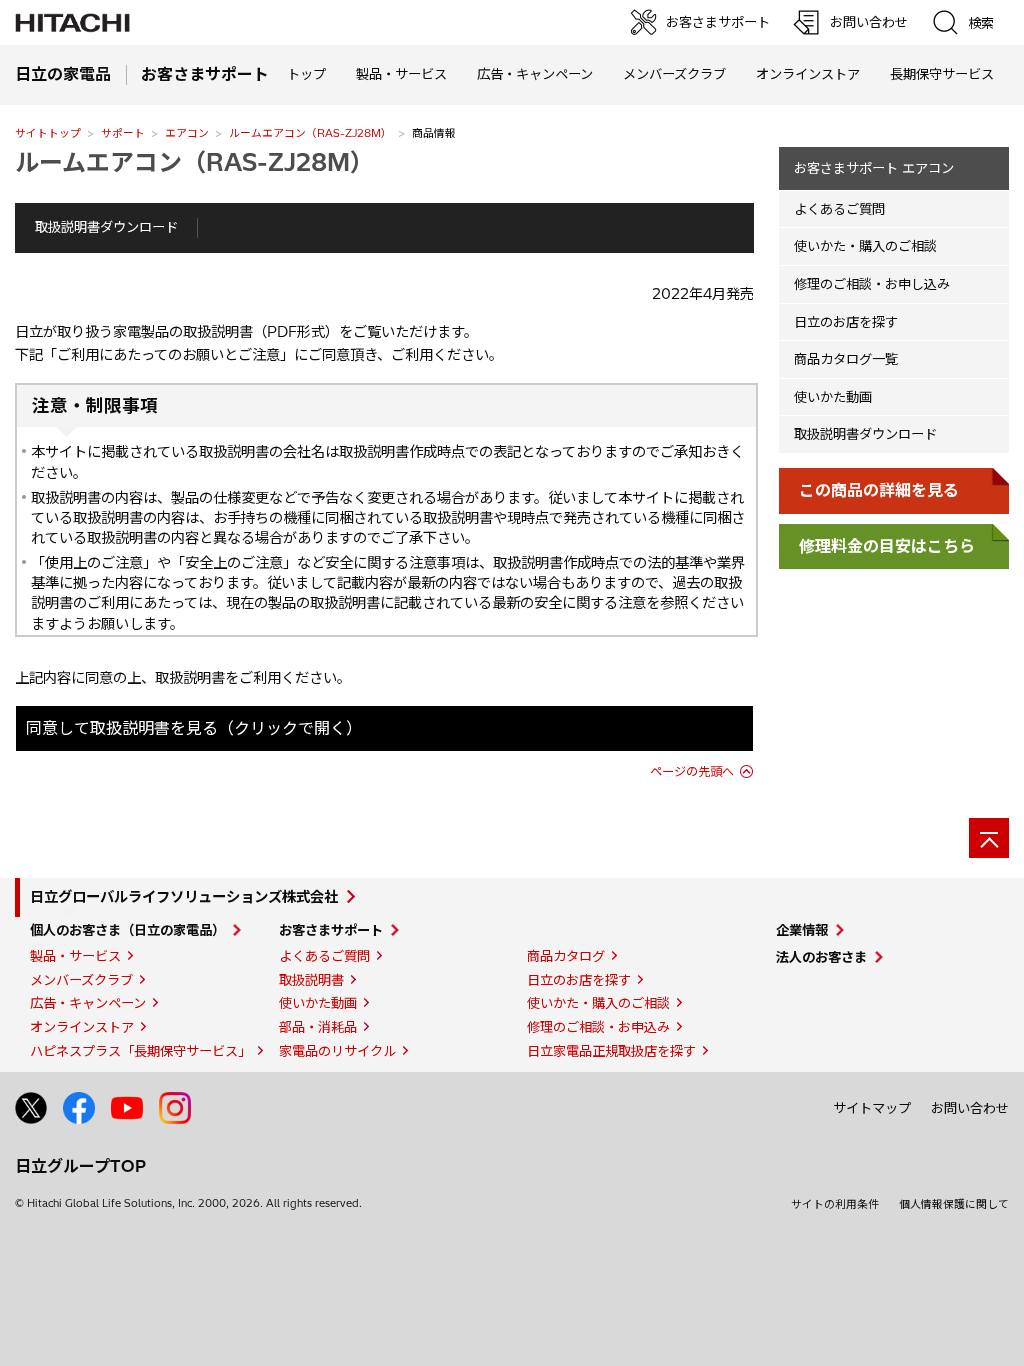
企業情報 (802, 930)
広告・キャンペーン (88, 1003)
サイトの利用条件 (835, 1204)
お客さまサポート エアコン (874, 168)
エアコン (187, 133)
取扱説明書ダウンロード (106, 227)
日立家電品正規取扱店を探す (611, 1051)
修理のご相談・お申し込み (872, 284)
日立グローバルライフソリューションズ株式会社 (184, 897)
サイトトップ (48, 133)
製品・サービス (75, 956)
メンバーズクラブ (674, 74)
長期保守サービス (942, 74)
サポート (123, 133)
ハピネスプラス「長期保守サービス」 (140, 1051)
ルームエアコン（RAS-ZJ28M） (310, 133)
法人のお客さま (821, 957)
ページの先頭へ (692, 771)
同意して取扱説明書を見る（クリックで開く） (194, 728)
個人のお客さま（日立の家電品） (127, 930)
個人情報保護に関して (954, 1204)
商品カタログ (566, 956)
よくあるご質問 (839, 209)
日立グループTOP (80, 1166)
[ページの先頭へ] (989, 838)
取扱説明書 (311, 980)
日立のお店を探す (846, 322)
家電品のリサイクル (337, 1051)
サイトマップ (872, 1108)
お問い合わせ (970, 1108)
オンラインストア (808, 74)
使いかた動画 (833, 397)
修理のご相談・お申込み (598, 1027)
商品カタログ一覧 (846, 359)
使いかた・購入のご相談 (865, 246)
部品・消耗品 (318, 1027)
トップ (306, 74)
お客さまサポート (331, 930)
